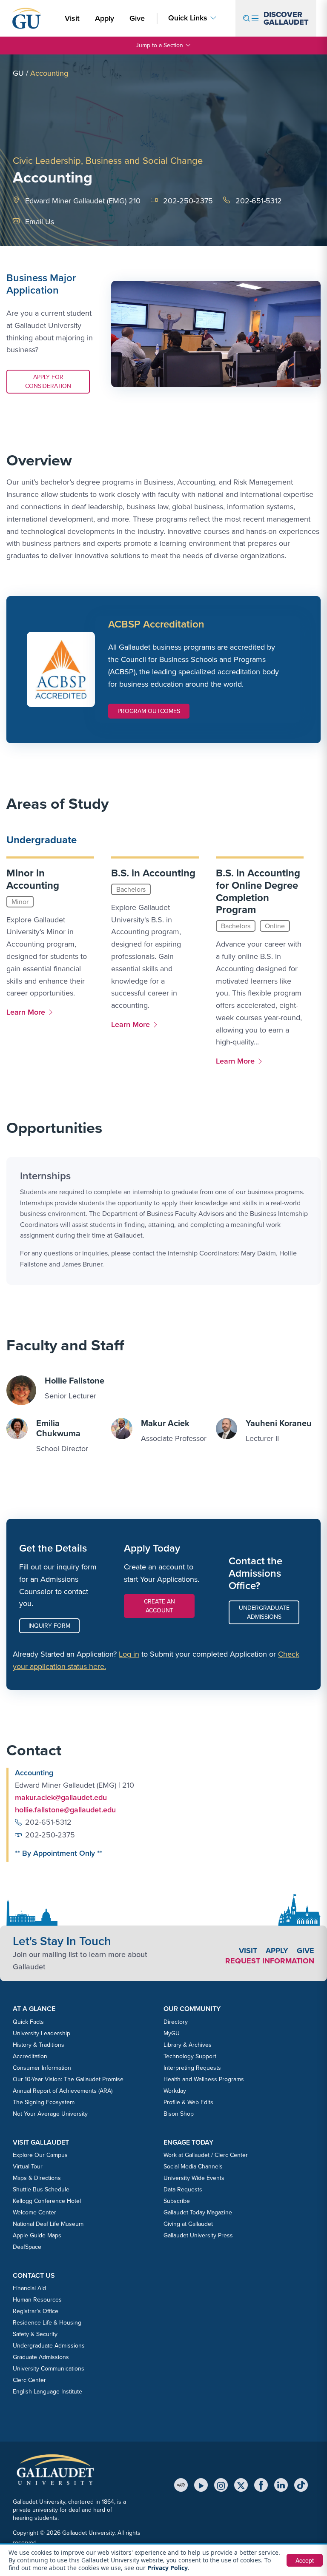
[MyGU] (181, 2485)
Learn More (28, 1012)
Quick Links (188, 18)
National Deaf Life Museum (48, 2224)
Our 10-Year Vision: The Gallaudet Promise (68, 2079)
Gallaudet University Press (198, 2235)
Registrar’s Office (36, 2311)
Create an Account (159, 1606)
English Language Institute (47, 2392)
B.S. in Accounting (153, 873)
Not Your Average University (50, 2114)
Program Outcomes (149, 711)
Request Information (270, 1961)
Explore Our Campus (40, 2155)
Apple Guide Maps (37, 2235)
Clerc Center (29, 2380)
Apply (106, 18)
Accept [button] (305, 2560)
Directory (176, 2022)
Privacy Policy (168, 2568)
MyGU (172, 2033)
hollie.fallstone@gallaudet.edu (65, 1810)
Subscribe (177, 2201)
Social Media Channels (193, 2167)
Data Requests (183, 2189)
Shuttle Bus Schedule (41, 2189)
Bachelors (131, 889)
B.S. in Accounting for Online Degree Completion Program (258, 891)
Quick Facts (28, 2022)
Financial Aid (29, 2288)
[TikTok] (301, 2485)
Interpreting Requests (192, 2068)
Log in (129, 1654)
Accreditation (30, 2056)
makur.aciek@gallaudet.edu (61, 1797)
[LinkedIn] (281, 2485)
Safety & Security (35, 2334)
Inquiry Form (49, 1626)
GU (18, 73)
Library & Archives (188, 2045)
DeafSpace (27, 2247)
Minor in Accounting (33, 879)
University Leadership (42, 2033)
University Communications (49, 2369)
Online (275, 926)
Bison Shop (179, 2114)
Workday (175, 2091)
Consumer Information (42, 2068)
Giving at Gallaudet (188, 2224)
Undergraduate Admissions (264, 1612)
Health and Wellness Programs (204, 2079)
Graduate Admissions (41, 2357)
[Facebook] (261, 2485)
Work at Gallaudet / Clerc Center (206, 2155)
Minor (20, 902)
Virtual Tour (28, 2167)
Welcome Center (34, 2212)
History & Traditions (39, 2045)
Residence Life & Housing (47, 2323)
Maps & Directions (37, 2178)
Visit (72, 18)
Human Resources (37, 2300)
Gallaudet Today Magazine (198, 2212)
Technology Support (190, 2056)
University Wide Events (194, 2178)
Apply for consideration (48, 381)
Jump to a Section (159, 45)
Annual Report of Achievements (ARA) (63, 2091)
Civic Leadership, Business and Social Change (108, 161)
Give (137, 18)
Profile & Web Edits (188, 2102)
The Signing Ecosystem (44, 2102)
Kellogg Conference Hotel (47, 2201)
